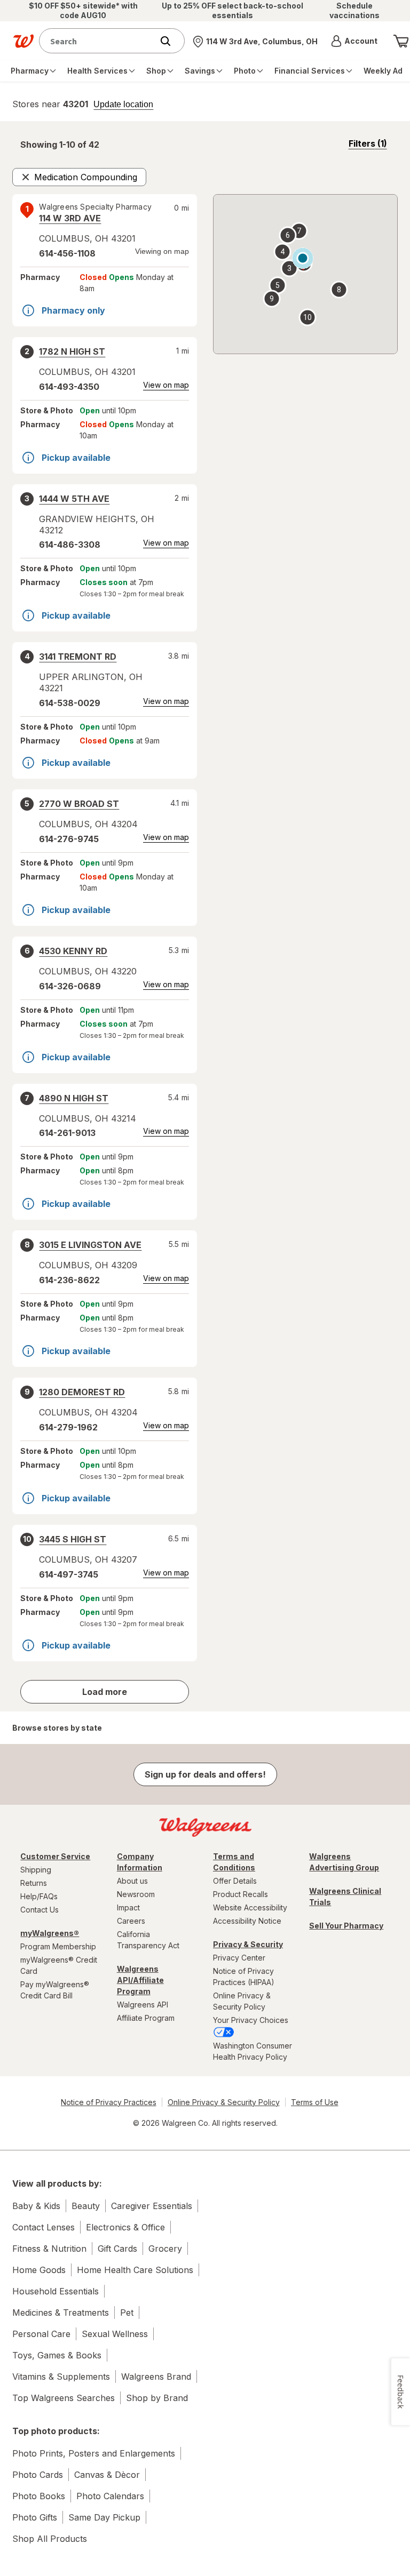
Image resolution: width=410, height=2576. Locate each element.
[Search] (171, 41)
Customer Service (55, 1856)
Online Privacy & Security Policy (242, 2001)
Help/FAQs (39, 1896)
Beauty (86, 2206)
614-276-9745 (69, 839)
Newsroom (136, 1894)
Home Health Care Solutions (135, 2270)
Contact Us (40, 1910)
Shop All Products (50, 2539)
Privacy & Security (248, 1944)
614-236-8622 (69, 1280)
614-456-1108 (67, 253)
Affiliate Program (146, 2018)
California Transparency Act (148, 1940)
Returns (34, 1883)
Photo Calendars (110, 2496)
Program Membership (58, 1946)
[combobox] (98, 41)
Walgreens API (143, 2005)
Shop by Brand (157, 2398)
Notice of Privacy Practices (109, 2102)
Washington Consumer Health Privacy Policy (253, 2051)
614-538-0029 (70, 703)
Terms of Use (315, 2102)
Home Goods (39, 2270)
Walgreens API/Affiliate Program (140, 1980)
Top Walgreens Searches (64, 2398)
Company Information (140, 1862)
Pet (127, 2313)
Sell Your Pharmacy (346, 1926)
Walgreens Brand (156, 2377)
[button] (354, 41)
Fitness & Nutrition (49, 2249)
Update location (123, 105)
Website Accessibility (250, 1907)
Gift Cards (117, 2249)
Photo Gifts (35, 2517)
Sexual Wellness (115, 2334)
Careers (131, 1921)
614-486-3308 (70, 545)
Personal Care (41, 2334)
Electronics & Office (125, 2227)
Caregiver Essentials (152, 2206)
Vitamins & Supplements (61, 2377)
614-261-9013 (67, 1133)
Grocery (165, 2249)
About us (132, 1881)
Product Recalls (241, 1894)
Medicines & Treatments (61, 2313)
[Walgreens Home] (23, 41)
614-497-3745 (69, 1574)
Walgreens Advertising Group (344, 1862)
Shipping (36, 1870)
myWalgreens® (50, 1933)
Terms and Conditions (234, 1862)
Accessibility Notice (247, 1921)
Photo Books (39, 2496)
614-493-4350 (69, 387)
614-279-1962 (68, 1427)
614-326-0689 (70, 986)
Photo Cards (38, 2475)
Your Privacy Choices (251, 2020)
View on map (166, 385)
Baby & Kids (36, 2206)
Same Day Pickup (104, 2517)
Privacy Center (239, 1958)
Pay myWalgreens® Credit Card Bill (55, 1990)
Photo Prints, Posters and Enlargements (94, 2453)
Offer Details (235, 1881)
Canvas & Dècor (107, 2475)
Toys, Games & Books (57, 2355)
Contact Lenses (44, 2227)
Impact (128, 1907)
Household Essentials (56, 2291)
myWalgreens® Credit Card (59, 1965)
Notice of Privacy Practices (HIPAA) (244, 1977)
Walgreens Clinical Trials (345, 1897)
